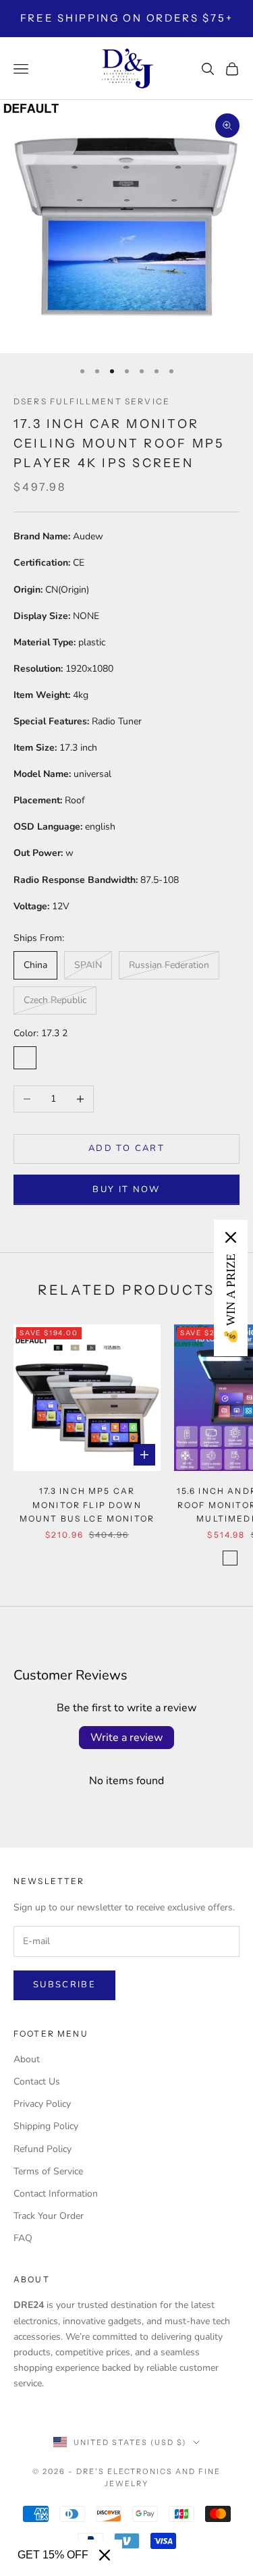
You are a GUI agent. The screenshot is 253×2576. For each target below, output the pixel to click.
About (27, 2059)
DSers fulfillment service (92, 401)
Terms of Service (48, 2171)
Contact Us (37, 2082)
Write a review (126, 1738)
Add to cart (126, 1148)
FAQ (23, 2238)
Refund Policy (43, 2149)
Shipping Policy (46, 2126)
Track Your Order (49, 2216)
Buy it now (126, 1189)
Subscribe (64, 1985)
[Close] (105, 2555)
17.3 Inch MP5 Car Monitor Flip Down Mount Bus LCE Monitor (87, 1505)
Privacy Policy (42, 2104)
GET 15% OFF (53, 2555)
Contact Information (56, 2194)
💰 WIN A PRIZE (231, 1299)
